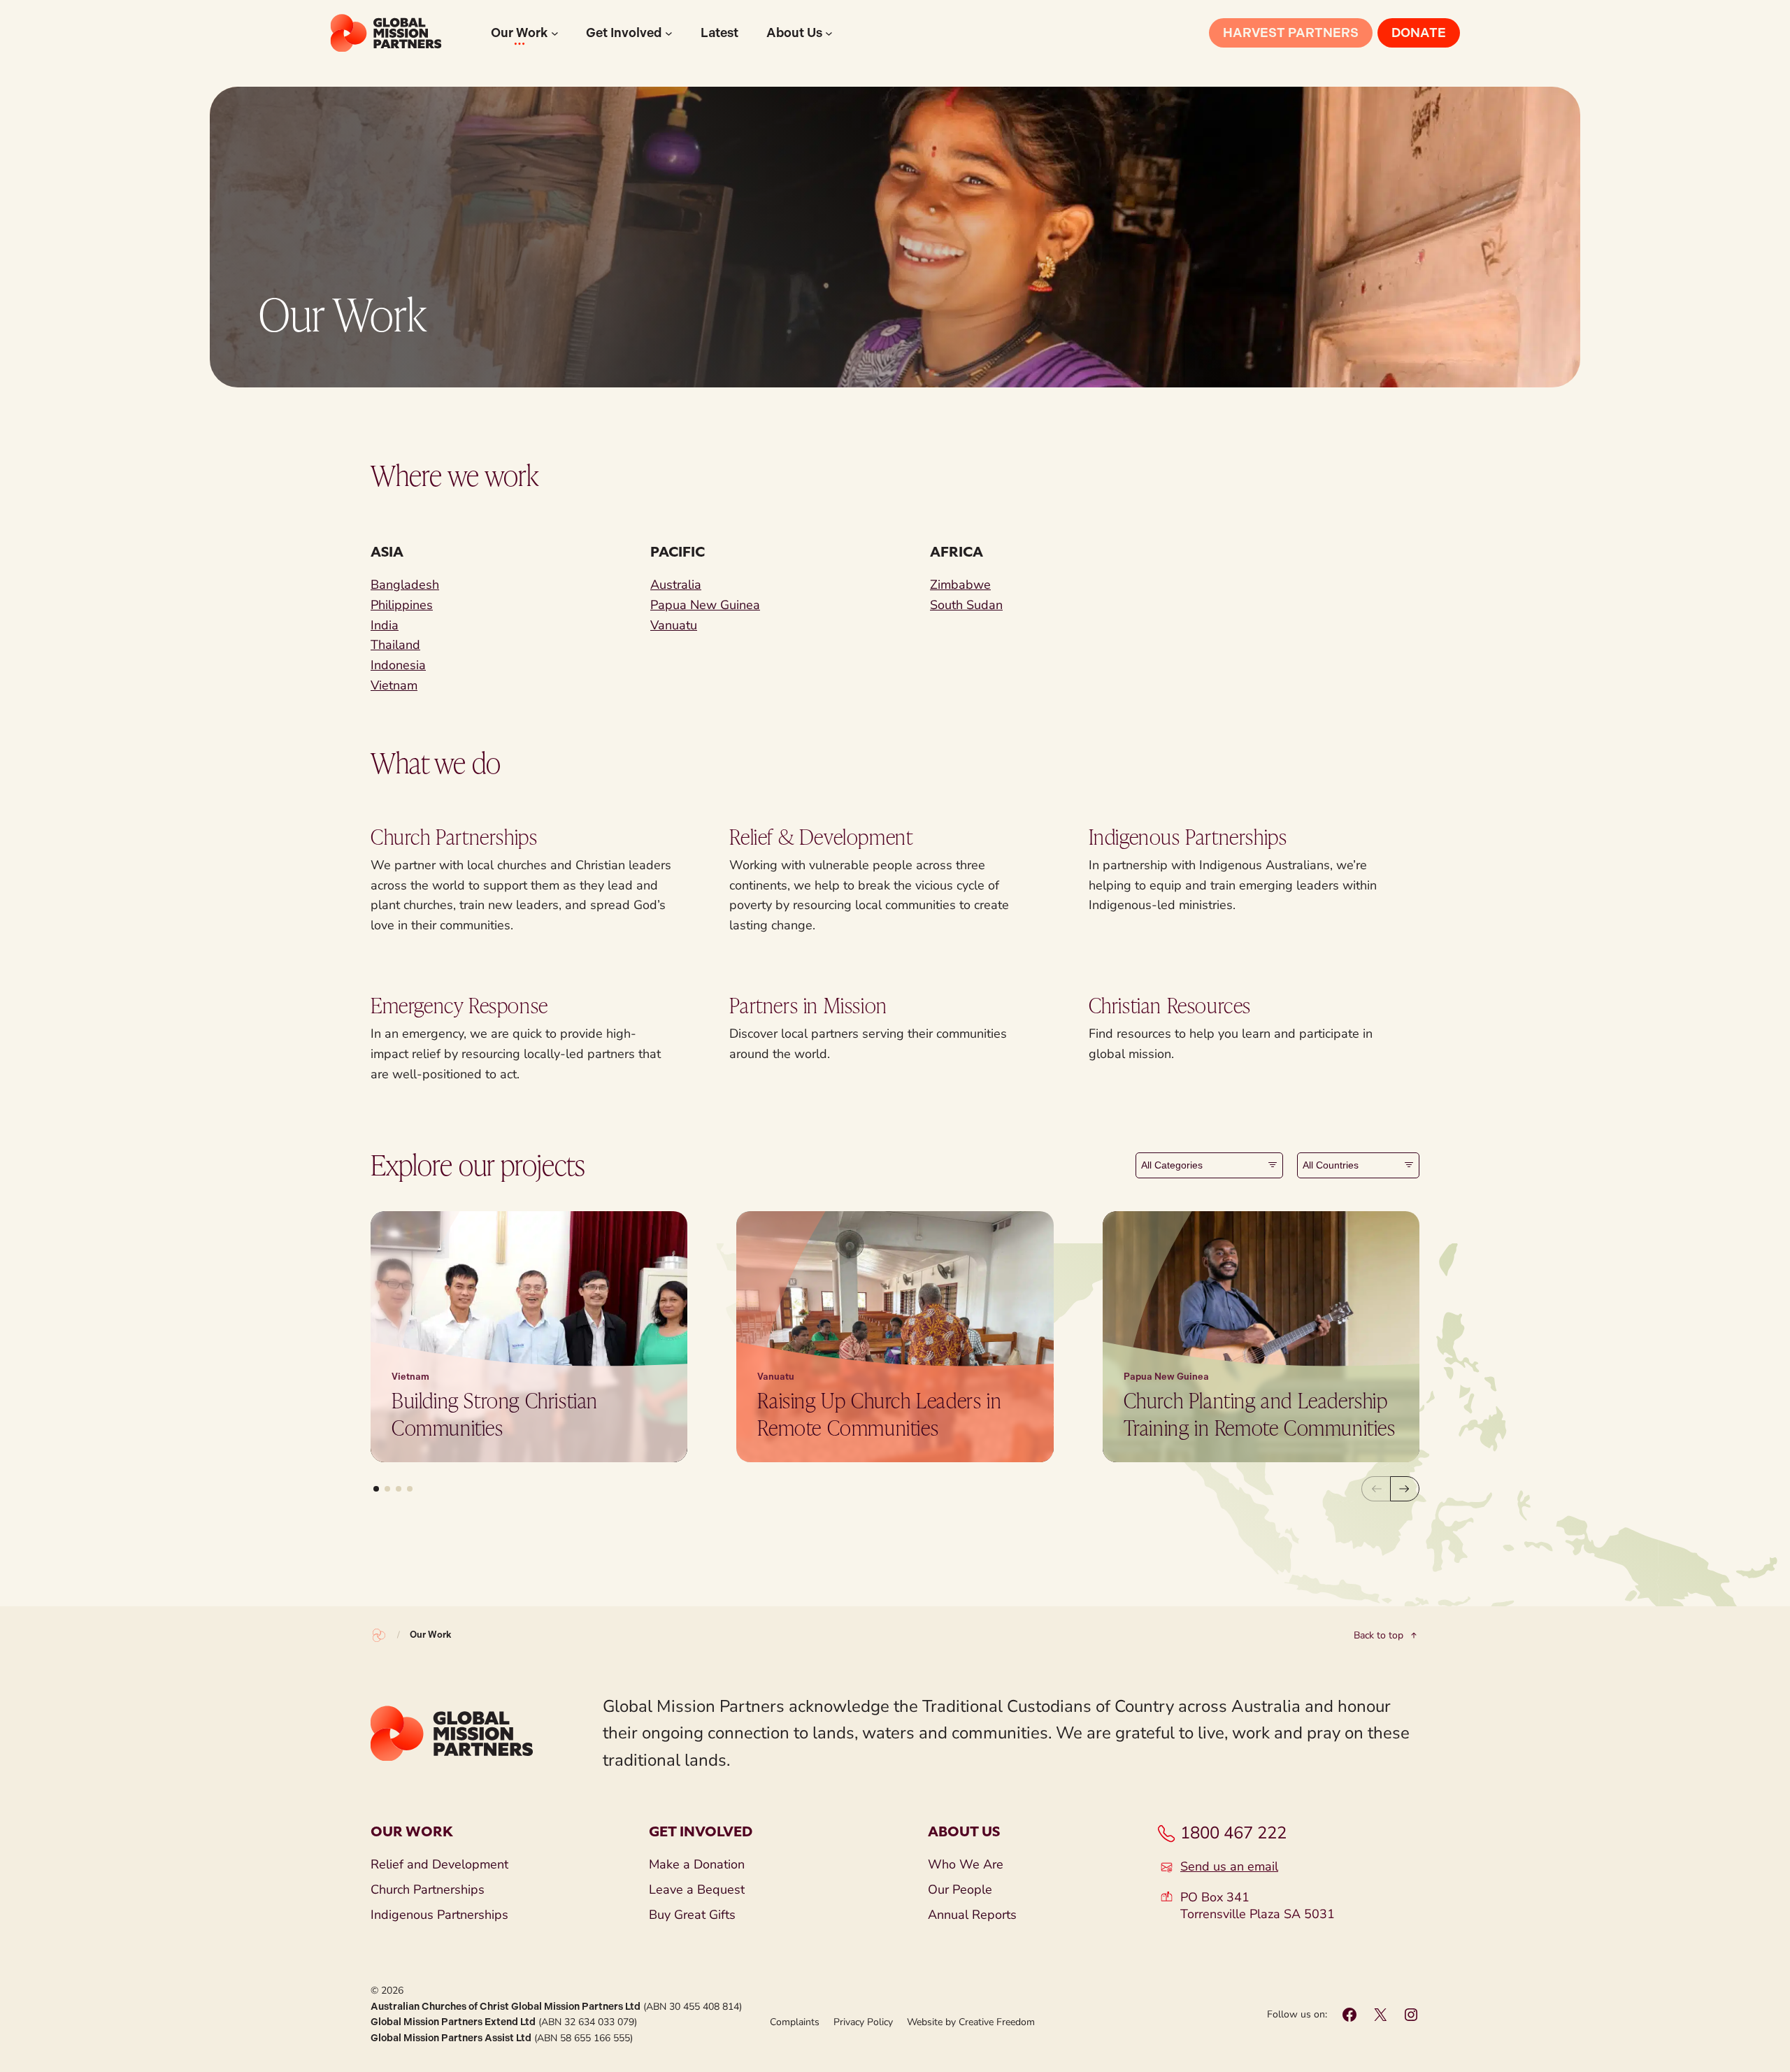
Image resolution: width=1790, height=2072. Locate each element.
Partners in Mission (808, 1005)
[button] (376, 1489)
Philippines (402, 605)
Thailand (395, 645)
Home (379, 1636)
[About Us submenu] (829, 33)
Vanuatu (674, 625)
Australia (676, 585)
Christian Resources (1170, 1005)
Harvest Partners (1291, 33)
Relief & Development (821, 836)
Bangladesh (405, 585)
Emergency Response (459, 1005)
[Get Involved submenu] (669, 33)
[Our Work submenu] (555, 33)
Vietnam (394, 685)
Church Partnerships (454, 836)
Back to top (1379, 1636)
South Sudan (966, 605)
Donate (1419, 33)
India (385, 625)
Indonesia (398, 665)
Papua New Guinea (705, 605)
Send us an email (1229, 1867)
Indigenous (1137, 836)
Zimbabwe (960, 585)
